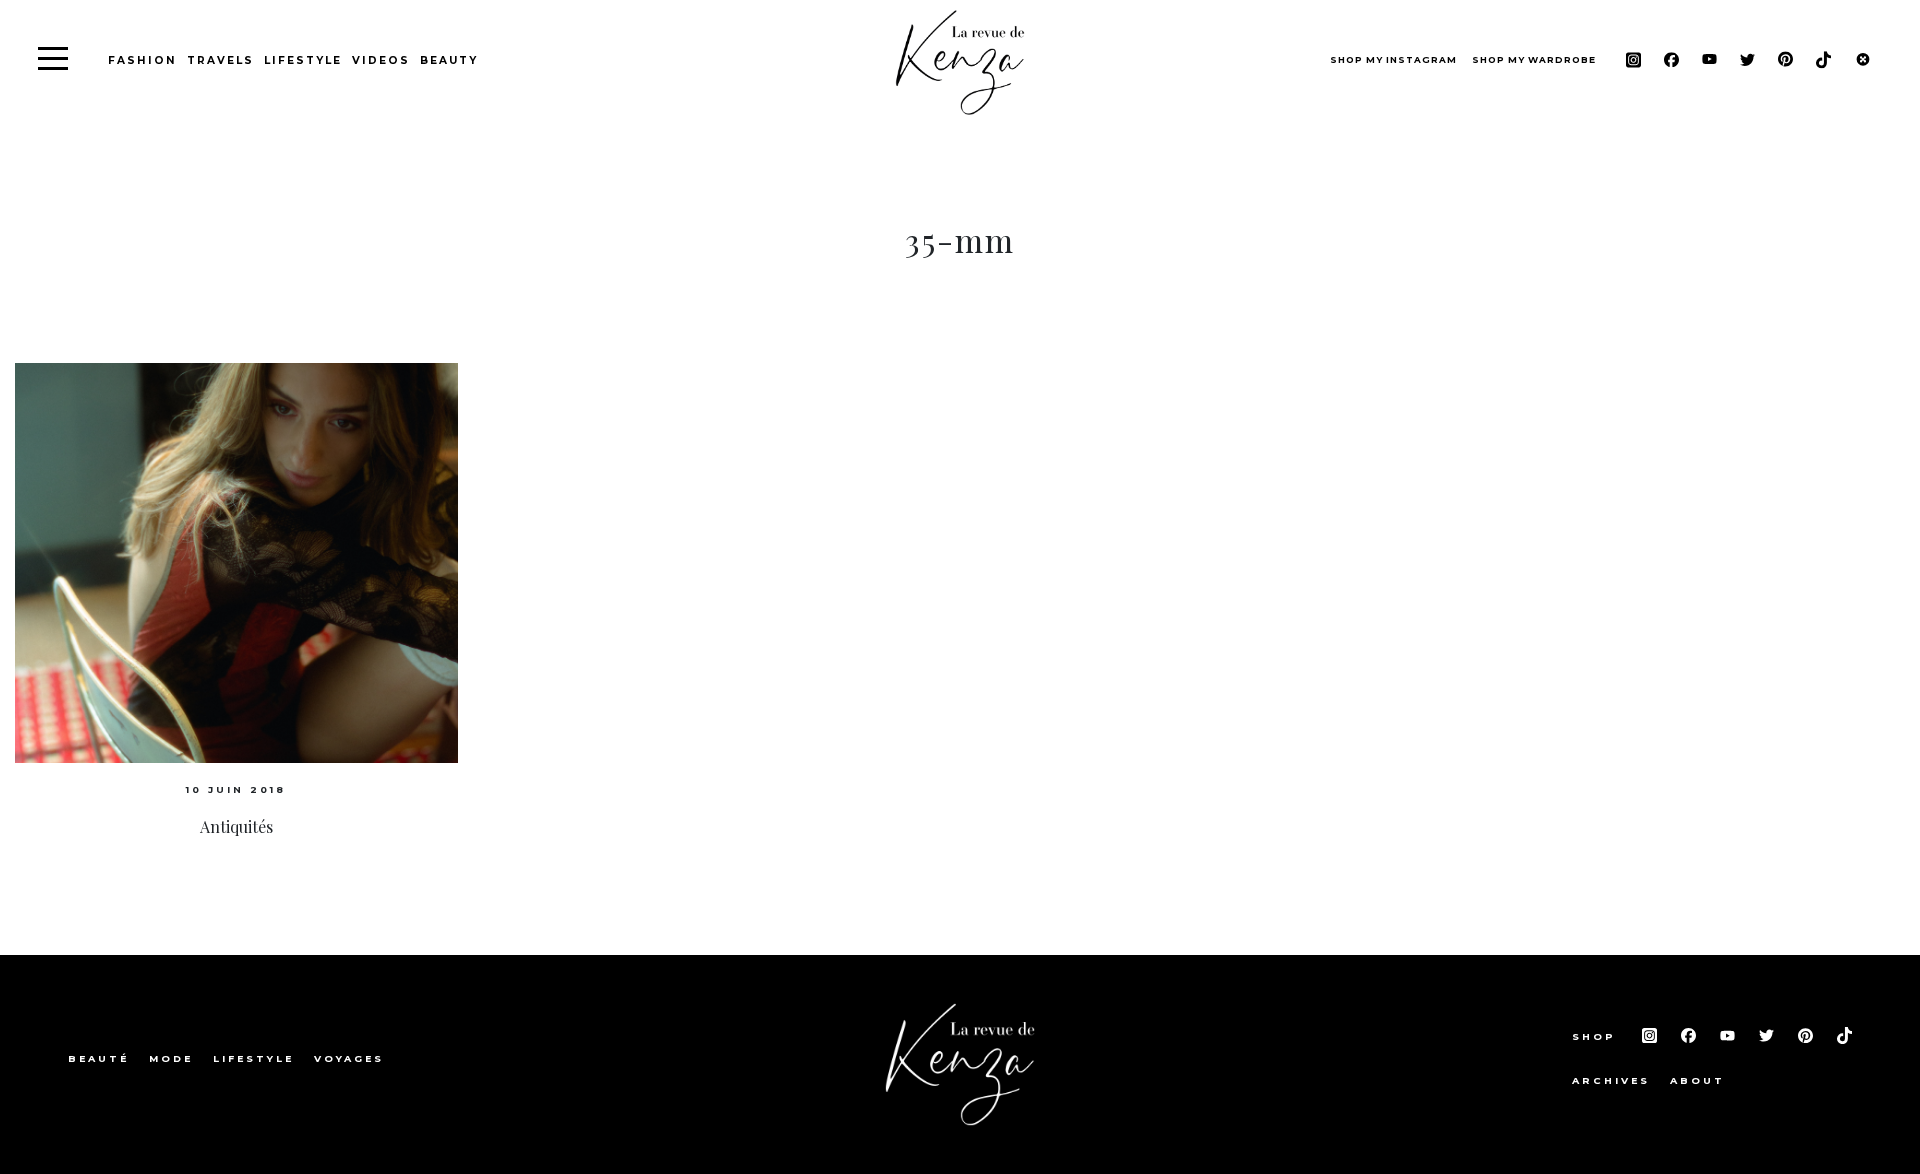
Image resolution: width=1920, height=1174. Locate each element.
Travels (220, 60)
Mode (171, 1058)
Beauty (449, 60)
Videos (381, 60)
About (1697, 1080)
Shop (1597, 1036)
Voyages (349, 1058)
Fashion (142, 60)
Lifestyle (303, 60)
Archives (1611, 1080)
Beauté (98, 1058)
